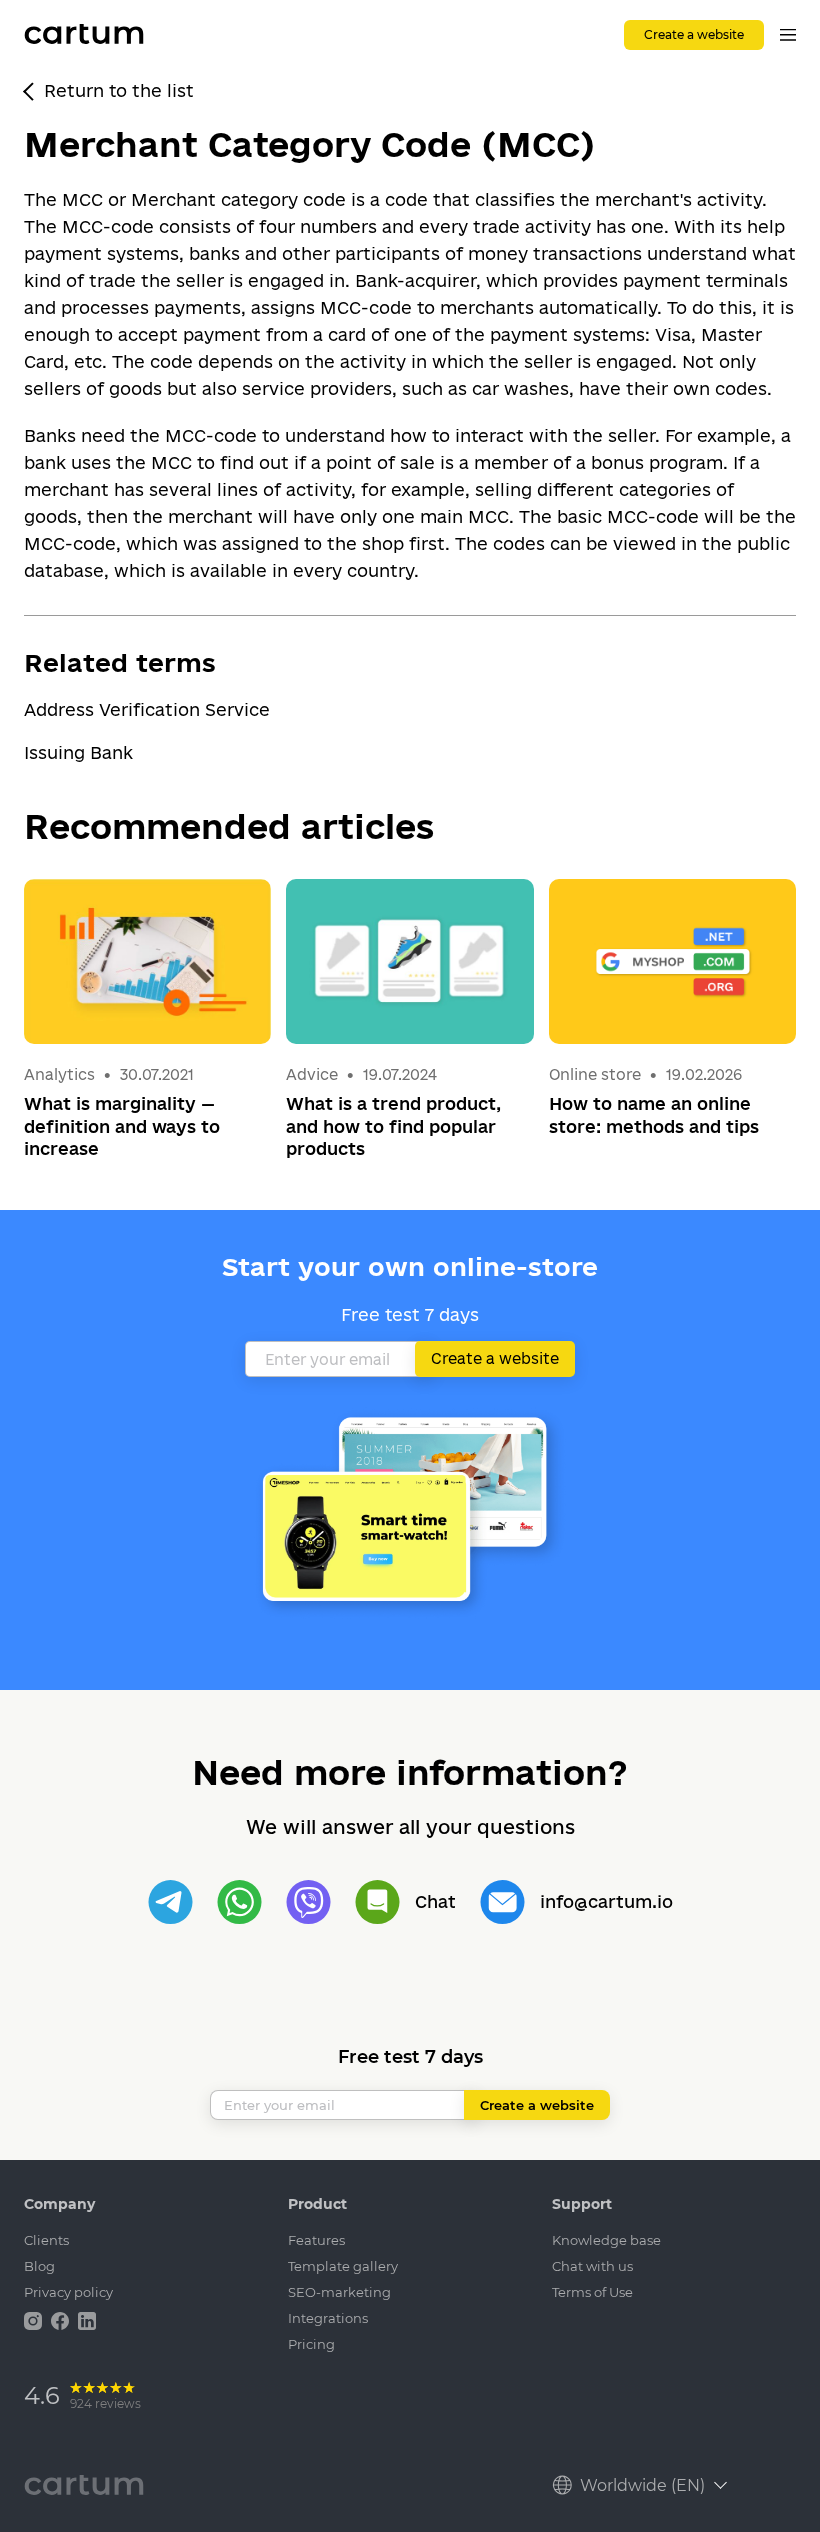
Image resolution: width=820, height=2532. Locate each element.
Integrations (328, 2318)
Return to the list (119, 90)
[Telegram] (170, 1902)
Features (316, 2240)
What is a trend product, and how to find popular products (393, 1126)
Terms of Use (592, 2292)
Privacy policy (68, 2292)
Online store (595, 1074)
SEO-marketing (339, 2292)
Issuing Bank (78, 752)
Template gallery (343, 2266)
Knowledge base (606, 2240)
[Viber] (308, 1902)
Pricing (311, 2344)
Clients (46, 2240)
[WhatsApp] (239, 1902)
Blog (39, 2266)
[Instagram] (35, 2319)
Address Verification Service (147, 709)
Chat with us (592, 2266)
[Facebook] (62, 2319)
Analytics (59, 1074)
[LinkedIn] (87, 2319)
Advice (314, 1074)
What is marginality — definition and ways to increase (122, 1126)
